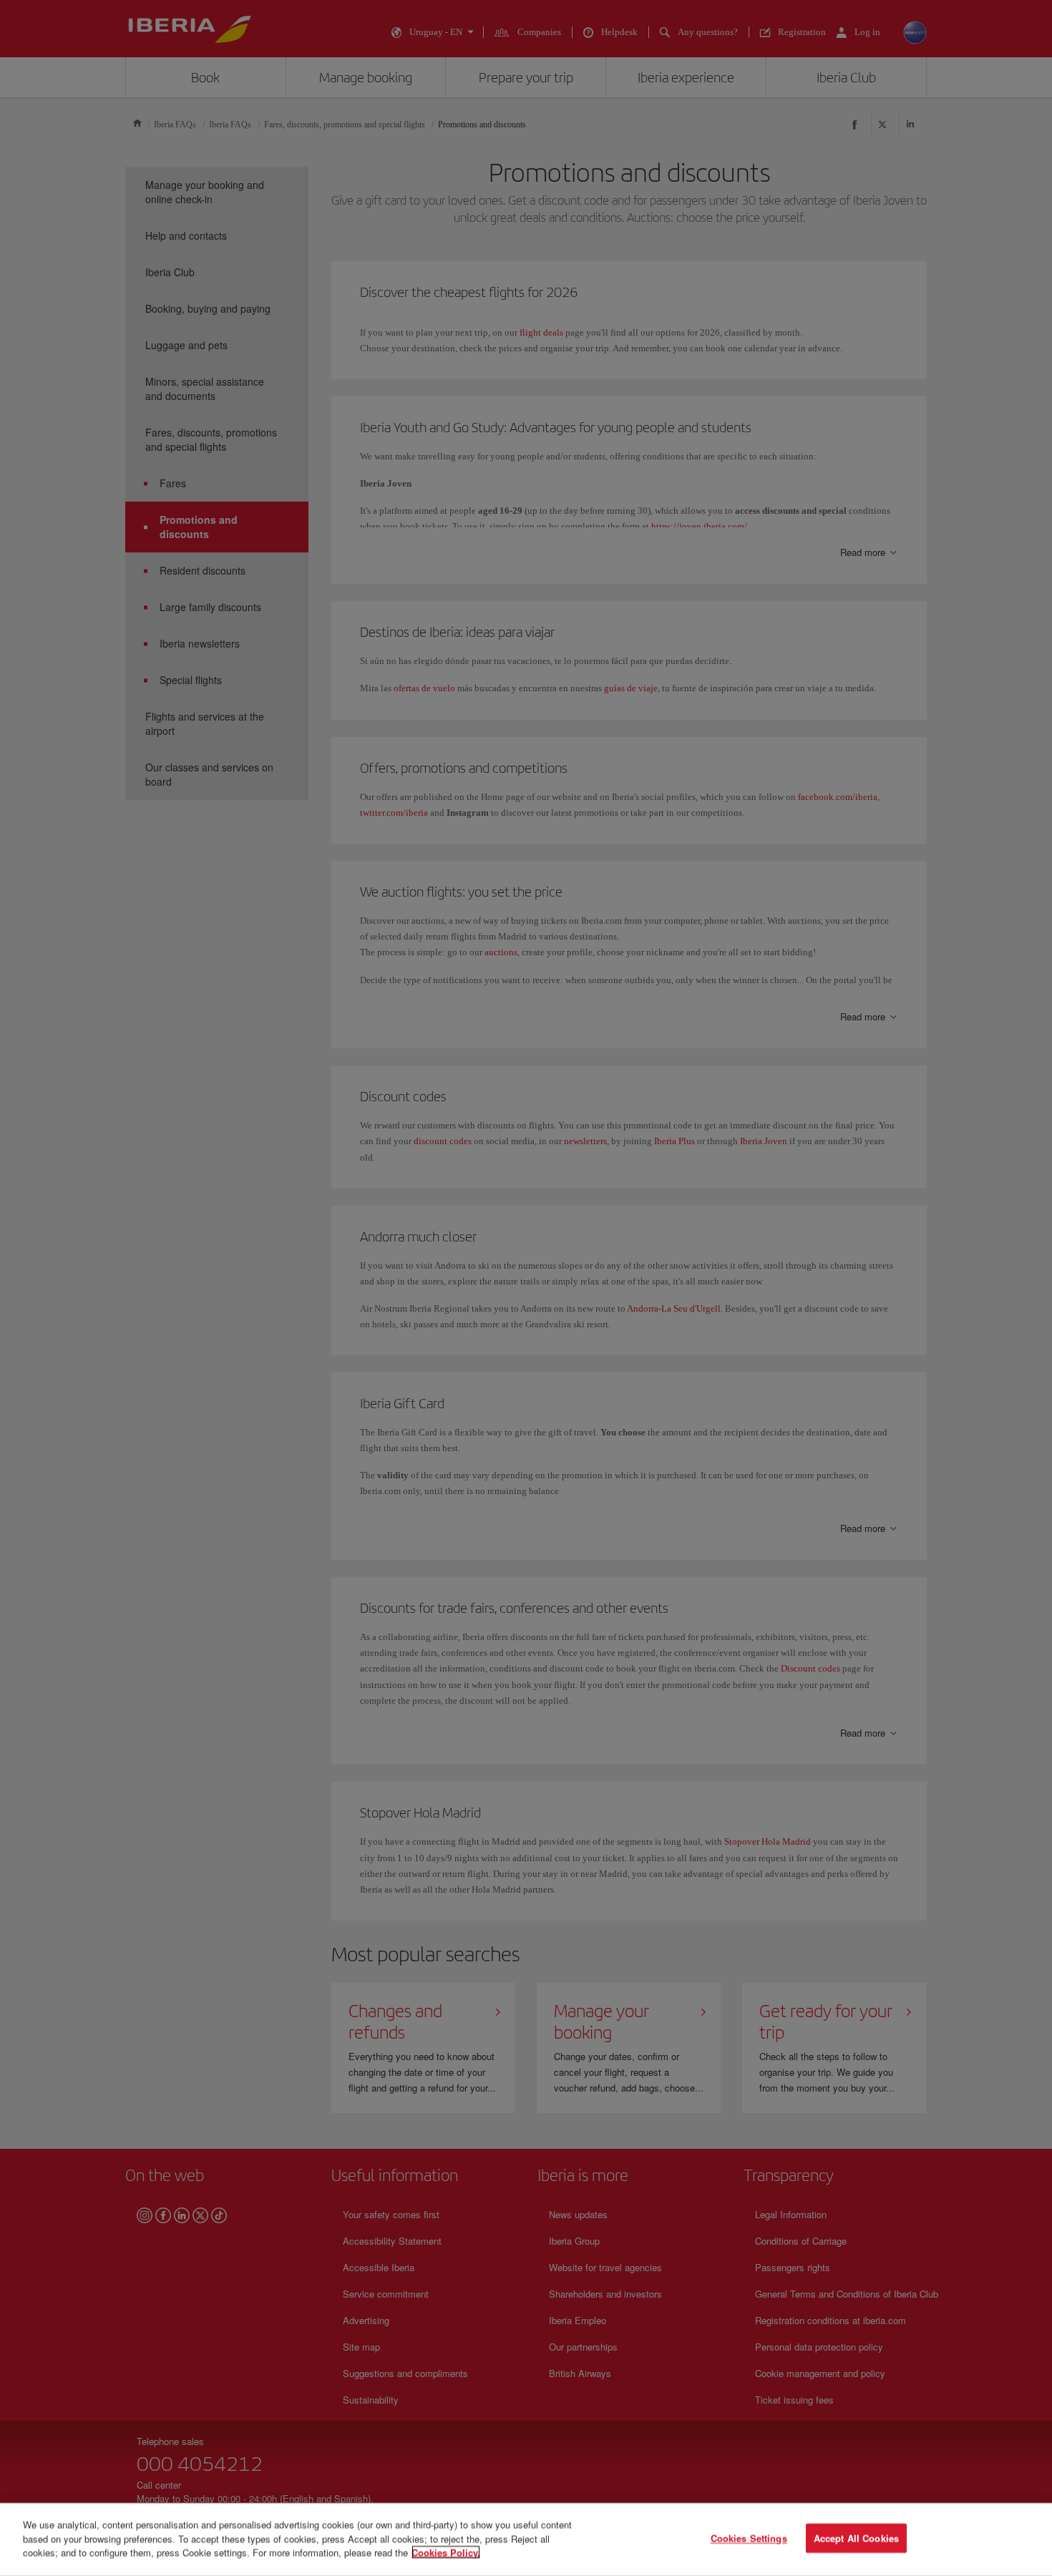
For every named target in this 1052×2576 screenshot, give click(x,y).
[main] (526, 2540)
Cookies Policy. (446, 2552)
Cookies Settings (749, 2538)
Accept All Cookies (856, 2538)
